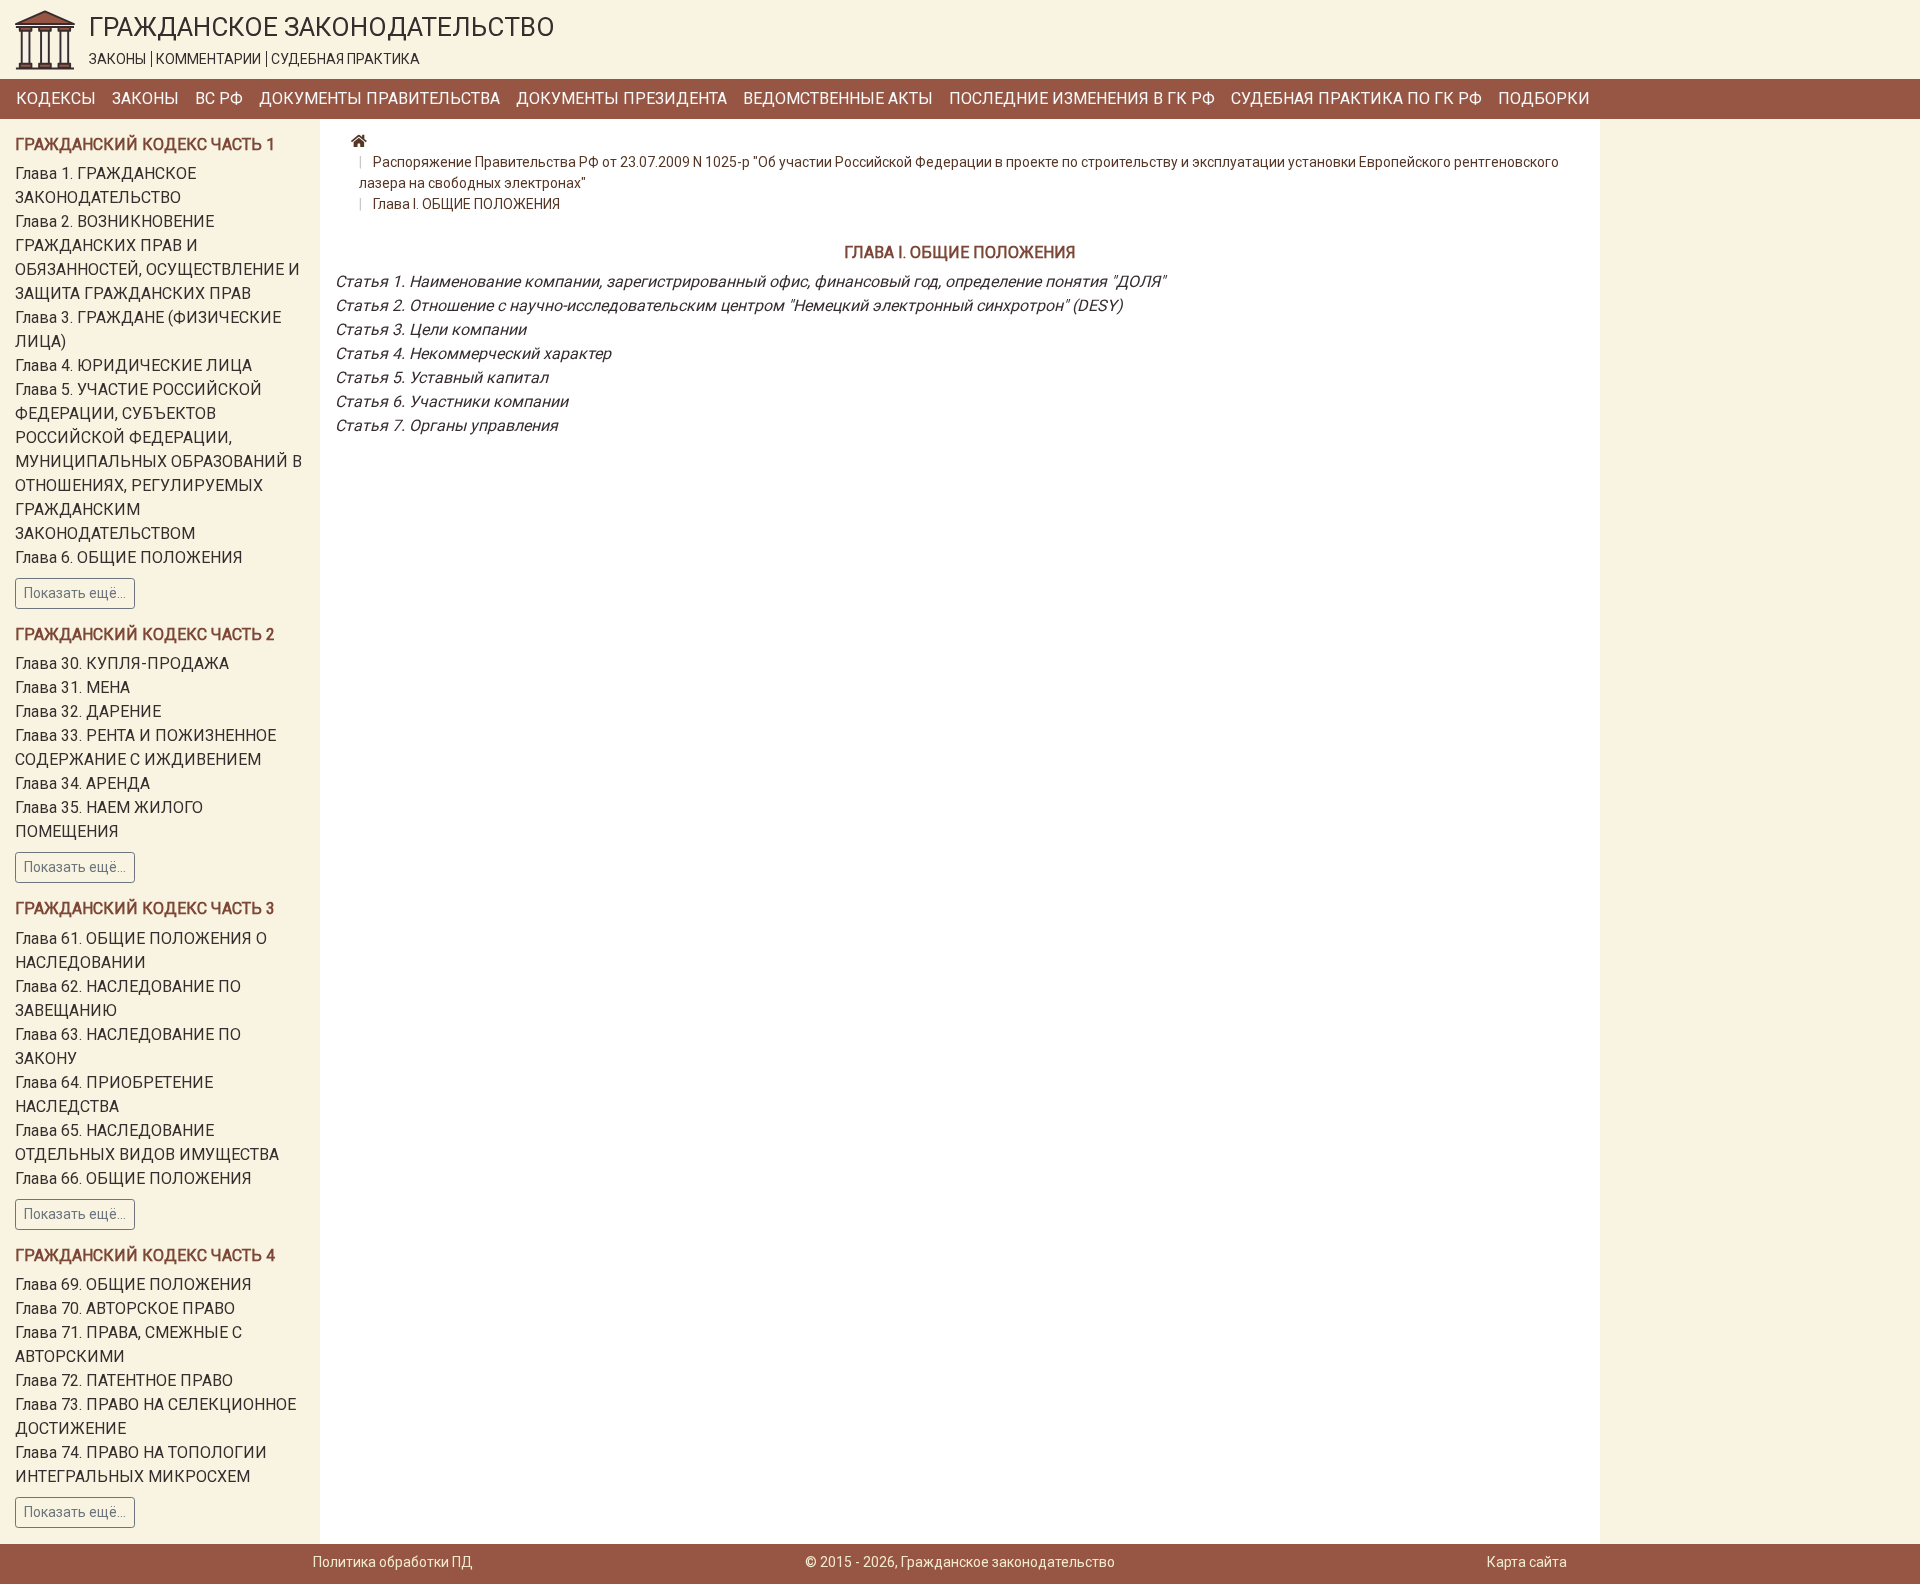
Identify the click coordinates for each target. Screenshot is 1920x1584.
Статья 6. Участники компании (451, 401)
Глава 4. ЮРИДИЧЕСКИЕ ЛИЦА (133, 365)
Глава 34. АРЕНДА (82, 783)
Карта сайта (1527, 1562)
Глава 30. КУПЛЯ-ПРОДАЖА (122, 663)
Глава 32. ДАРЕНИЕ (88, 711)
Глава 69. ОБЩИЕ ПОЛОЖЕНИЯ (133, 1284)
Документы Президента (621, 98)
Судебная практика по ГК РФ (1356, 98)
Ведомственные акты (838, 98)
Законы (145, 98)
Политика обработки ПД (393, 1562)
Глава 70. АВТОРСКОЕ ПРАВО (125, 1308)
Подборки (1544, 98)
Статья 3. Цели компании (430, 329)
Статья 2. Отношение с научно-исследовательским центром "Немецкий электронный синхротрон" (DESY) (729, 305)
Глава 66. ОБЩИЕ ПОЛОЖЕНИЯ (133, 1178)
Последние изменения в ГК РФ (1082, 98)
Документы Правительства (379, 98)
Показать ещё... (75, 593)
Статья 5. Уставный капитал (441, 377)
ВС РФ (219, 98)
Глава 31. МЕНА (72, 687)
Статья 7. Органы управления (446, 425)
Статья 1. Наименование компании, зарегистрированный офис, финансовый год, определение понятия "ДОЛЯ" (750, 281)
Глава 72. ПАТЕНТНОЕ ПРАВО (124, 1380)
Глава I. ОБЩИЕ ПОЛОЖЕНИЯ (466, 204)
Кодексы (56, 98)
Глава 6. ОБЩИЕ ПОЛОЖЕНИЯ (129, 557)
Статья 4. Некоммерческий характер (473, 353)
